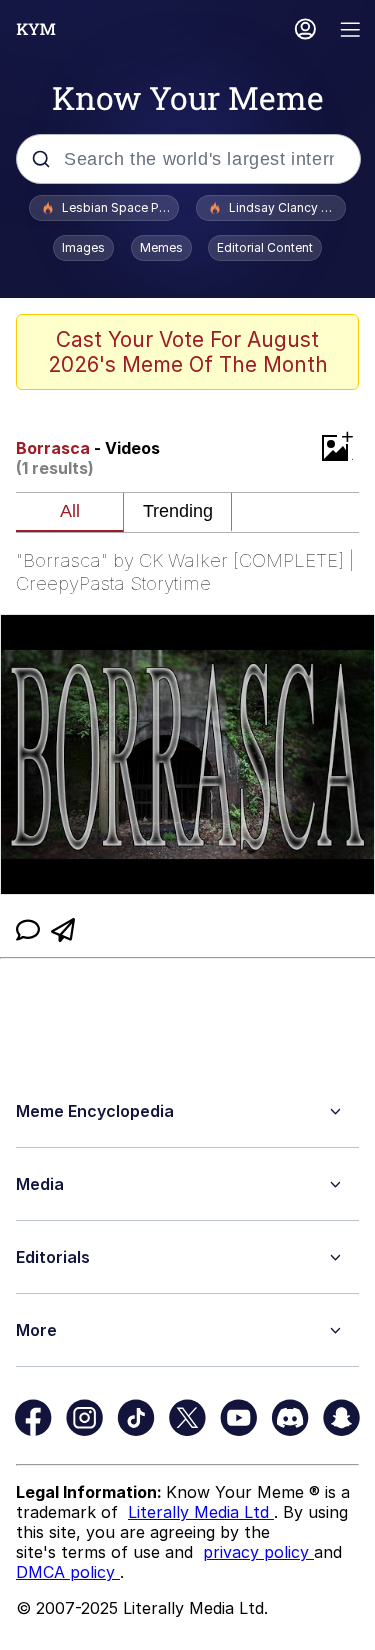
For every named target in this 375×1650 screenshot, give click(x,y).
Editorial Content (265, 247)
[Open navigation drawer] (351, 31)
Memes (161, 247)
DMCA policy (68, 1572)
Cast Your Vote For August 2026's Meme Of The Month (188, 352)
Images (83, 247)
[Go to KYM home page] (36, 29)
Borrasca (53, 448)
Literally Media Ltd (201, 1512)
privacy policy (258, 1552)
